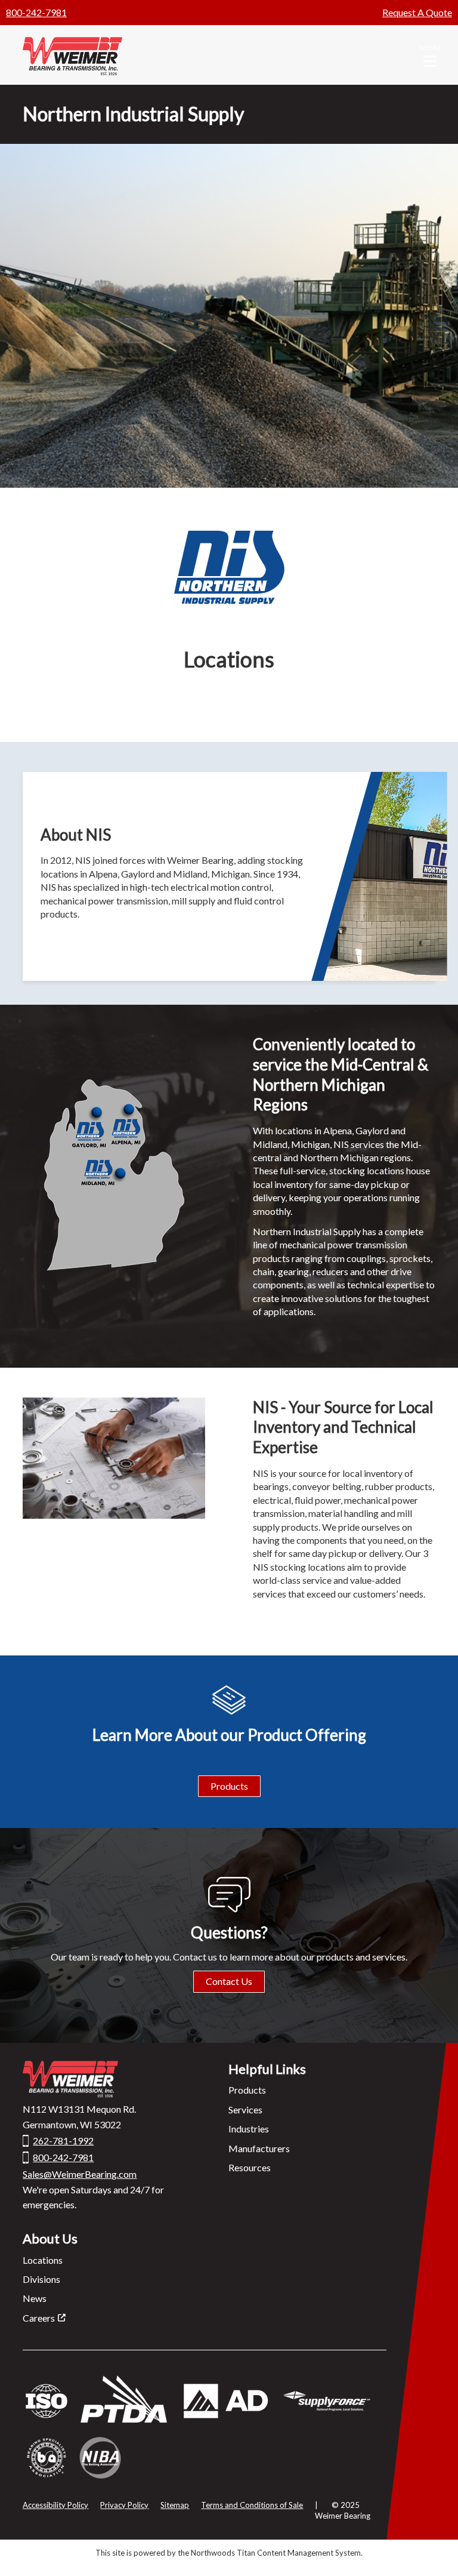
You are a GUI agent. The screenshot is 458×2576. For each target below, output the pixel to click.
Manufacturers (259, 2148)
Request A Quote (417, 12)
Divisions (41, 2279)
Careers (39, 2318)
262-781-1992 (63, 2140)
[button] (430, 55)
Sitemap (175, 2505)
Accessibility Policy (55, 2505)
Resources (250, 2167)
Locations (43, 2260)
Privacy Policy (124, 2505)
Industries (249, 2129)
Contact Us (229, 1981)
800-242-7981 (36, 12)
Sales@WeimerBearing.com (80, 2174)
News (35, 2298)
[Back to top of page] (433, 2548)
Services (245, 2109)
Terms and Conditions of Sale (252, 2505)
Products (229, 1786)
